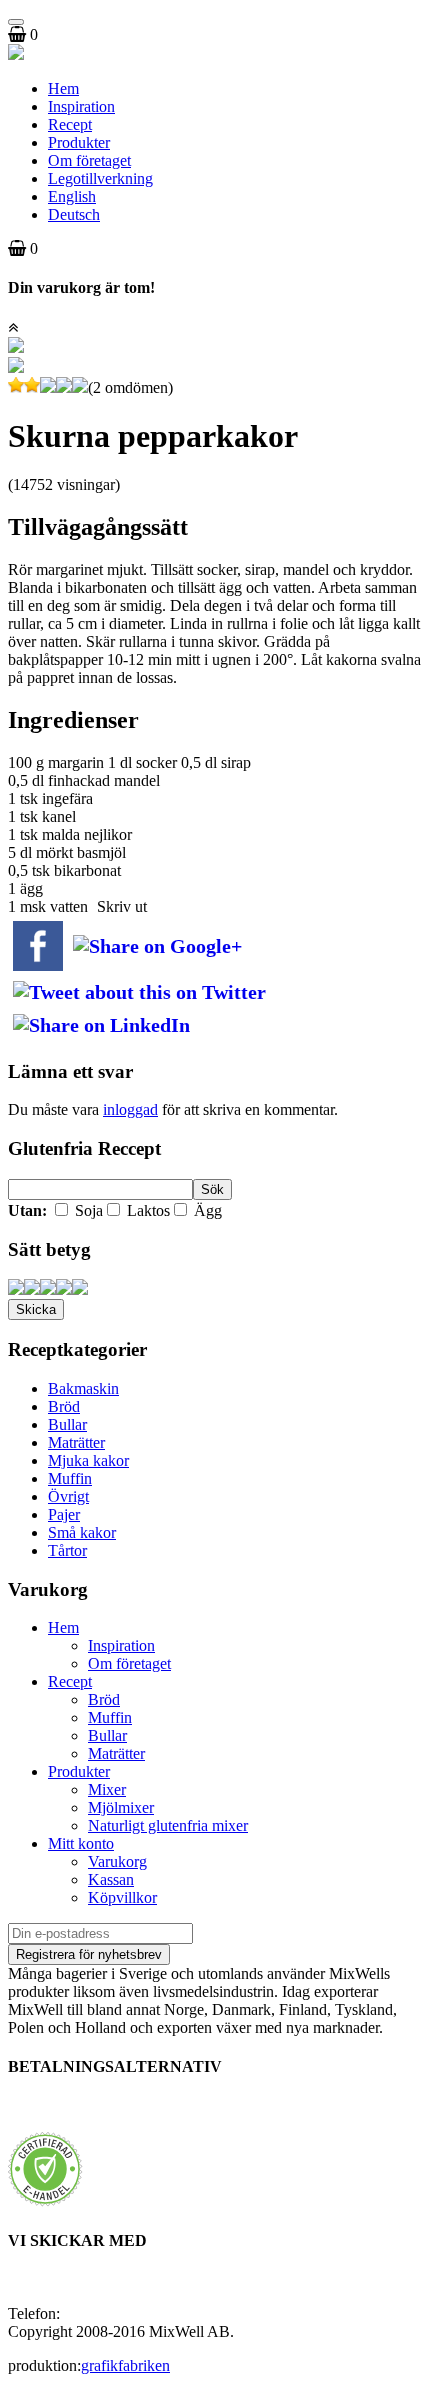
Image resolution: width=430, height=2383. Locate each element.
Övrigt (68, 1496)
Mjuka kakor (88, 1460)
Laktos (146, 1210)
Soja (87, 1210)
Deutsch (74, 214)
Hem (63, 88)
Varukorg (117, 1861)
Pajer (64, 1514)
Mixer (107, 1789)
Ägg (206, 1210)
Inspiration (81, 106)
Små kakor (82, 1532)
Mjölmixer (121, 1807)
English (72, 196)
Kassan (111, 1879)
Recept (70, 124)
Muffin (70, 1478)
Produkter (79, 142)
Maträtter (76, 1442)
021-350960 (102, 2313)
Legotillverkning (100, 178)
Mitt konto (81, 1843)
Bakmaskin (83, 1388)
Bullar (67, 1424)
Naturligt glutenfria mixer (168, 1825)
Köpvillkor (122, 1897)
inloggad (130, 1109)
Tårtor (67, 1550)
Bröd (64, 1406)
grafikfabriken (125, 2365)
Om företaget (89, 160)
